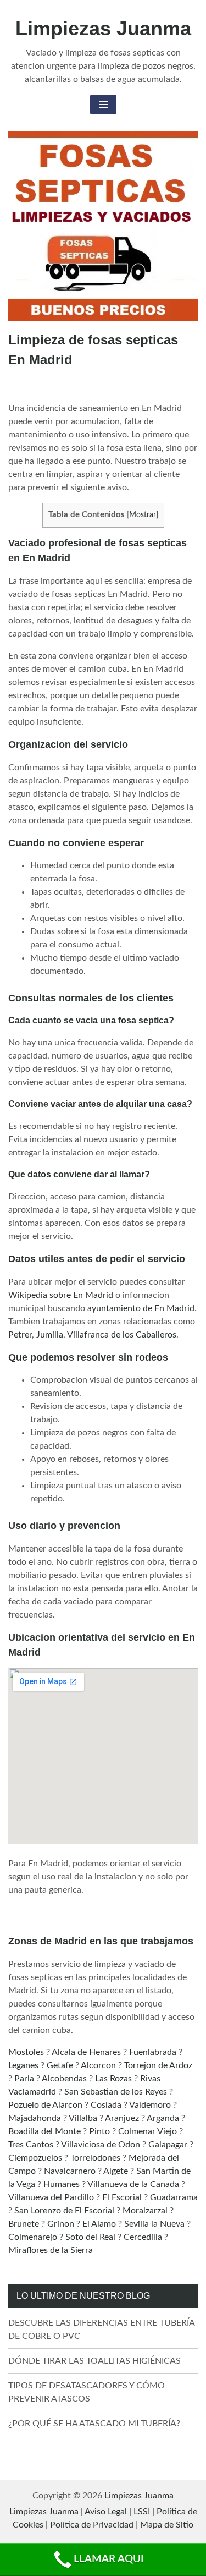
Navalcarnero (70, 2171)
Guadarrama (174, 2197)
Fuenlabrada (153, 2052)
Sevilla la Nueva (154, 2224)
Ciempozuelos (35, 2158)
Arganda (163, 2118)
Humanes (62, 2184)
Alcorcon (98, 2065)
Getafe (60, 2065)
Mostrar (143, 515)
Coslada (106, 2105)
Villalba (83, 2118)
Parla (24, 2079)
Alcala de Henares (86, 2052)
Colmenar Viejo (147, 2131)
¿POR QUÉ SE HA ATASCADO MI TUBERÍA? (94, 2424)
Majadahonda (35, 2118)
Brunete (24, 2224)
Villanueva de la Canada (133, 2184)
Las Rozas (113, 2079)
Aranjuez (122, 2118)
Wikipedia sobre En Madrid (61, 1295)
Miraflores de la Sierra (51, 2250)
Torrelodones (95, 2158)
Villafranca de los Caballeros (122, 1335)
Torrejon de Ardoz (158, 2065)
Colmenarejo (33, 2237)
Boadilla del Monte (44, 2131)
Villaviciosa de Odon (101, 2145)
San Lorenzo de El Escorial (64, 2211)
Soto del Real (90, 2237)
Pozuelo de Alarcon (45, 2105)
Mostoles (26, 2052)
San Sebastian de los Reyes (116, 2092)
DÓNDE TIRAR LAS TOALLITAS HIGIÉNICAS (94, 2361)
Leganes (23, 2065)
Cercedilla (143, 2237)
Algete (116, 2171)
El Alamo (99, 2224)
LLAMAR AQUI (108, 2559)
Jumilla (50, 1335)
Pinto (99, 2131)
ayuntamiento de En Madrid (141, 1308)
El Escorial (122, 2197)
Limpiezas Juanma (103, 28)
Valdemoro (150, 2105)
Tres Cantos (31, 2145)
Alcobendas (64, 2079)
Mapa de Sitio (167, 2525)
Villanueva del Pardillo (51, 2197)
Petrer (20, 1335)
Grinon (61, 2224)
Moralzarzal (145, 2211)
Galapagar (168, 2145)
